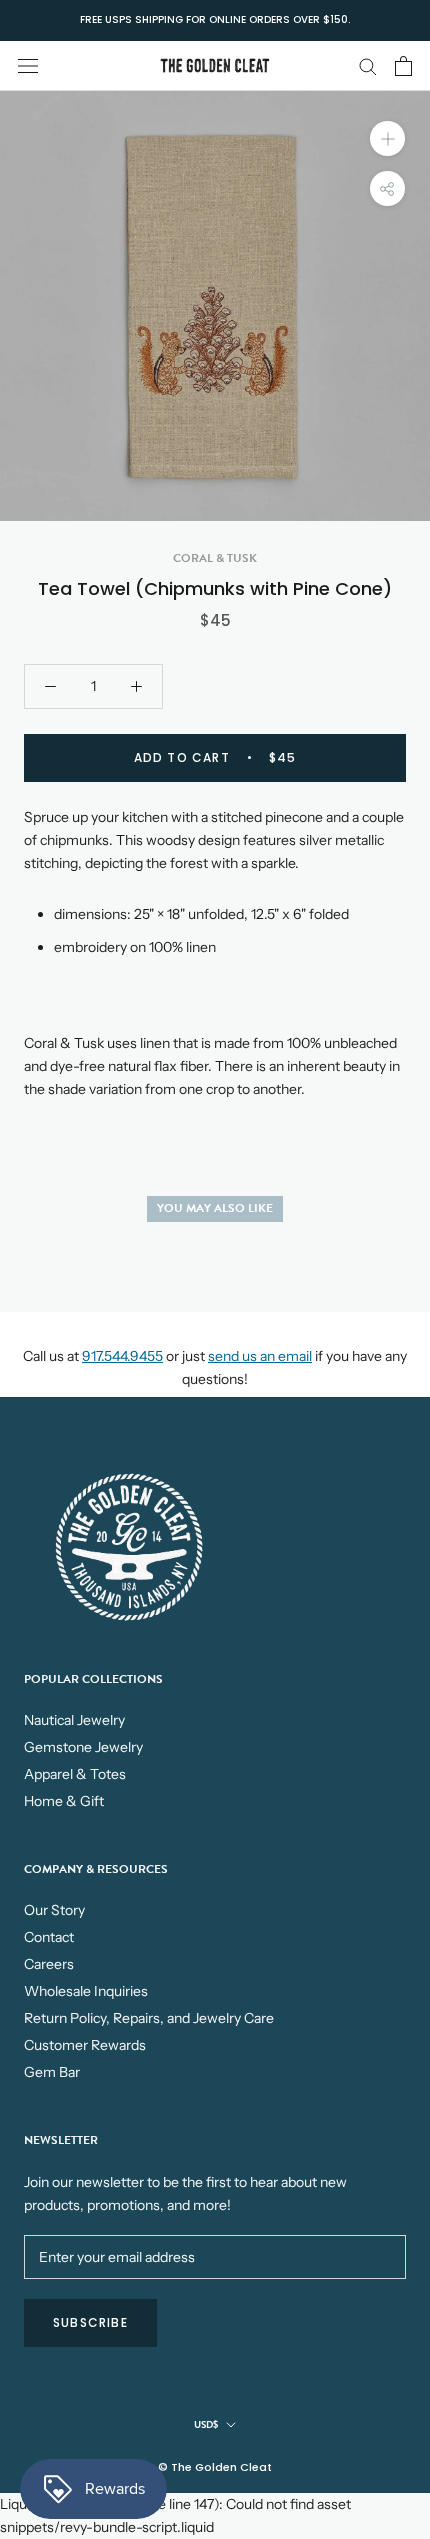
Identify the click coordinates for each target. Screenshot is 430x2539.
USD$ (206, 2424)
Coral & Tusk (215, 558)
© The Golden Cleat (215, 2467)
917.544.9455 (122, 1356)
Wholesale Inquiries (86, 1991)
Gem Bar (52, 2072)
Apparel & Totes (75, 1774)
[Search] (368, 65)
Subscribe (90, 2322)
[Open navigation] (28, 65)
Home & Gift (64, 1801)
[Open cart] (403, 66)
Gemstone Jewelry (83, 1747)
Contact (49, 1937)
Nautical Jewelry (74, 1720)
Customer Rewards (85, 2045)
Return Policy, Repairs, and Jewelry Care (149, 2018)
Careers (49, 1964)
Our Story (54, 1910)
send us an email (260, 1356)
